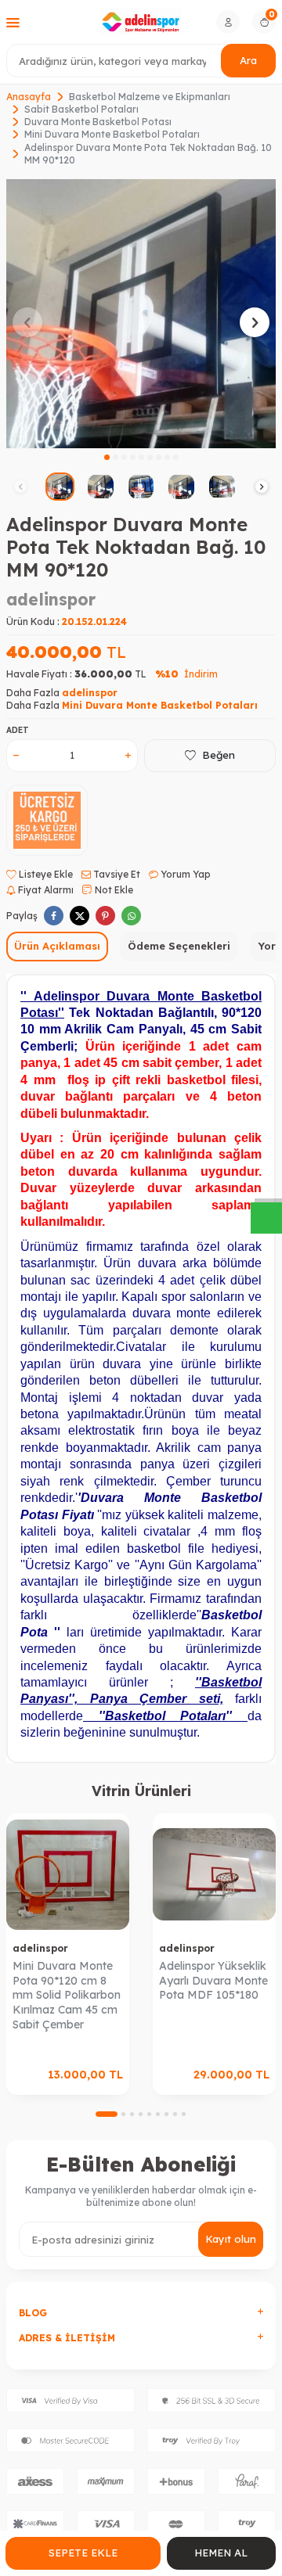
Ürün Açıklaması (57, 946)
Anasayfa (29, 97)
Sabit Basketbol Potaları (81, 109)
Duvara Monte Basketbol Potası (98, 122)
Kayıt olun (231, 2239)
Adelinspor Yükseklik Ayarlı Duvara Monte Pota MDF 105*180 (213, 1981)
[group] (141, 314)
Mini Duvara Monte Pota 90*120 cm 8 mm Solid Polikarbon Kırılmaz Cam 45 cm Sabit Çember (67, 1995)
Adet (18, 730)
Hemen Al (221, 2553)
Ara (248, 60)
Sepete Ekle (83, 2553)
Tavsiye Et (116, 874)
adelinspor (51, 599)
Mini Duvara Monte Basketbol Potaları (112, 134)
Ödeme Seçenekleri (179, 946)
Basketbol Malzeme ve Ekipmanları (150, 97)
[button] (107, 457)
